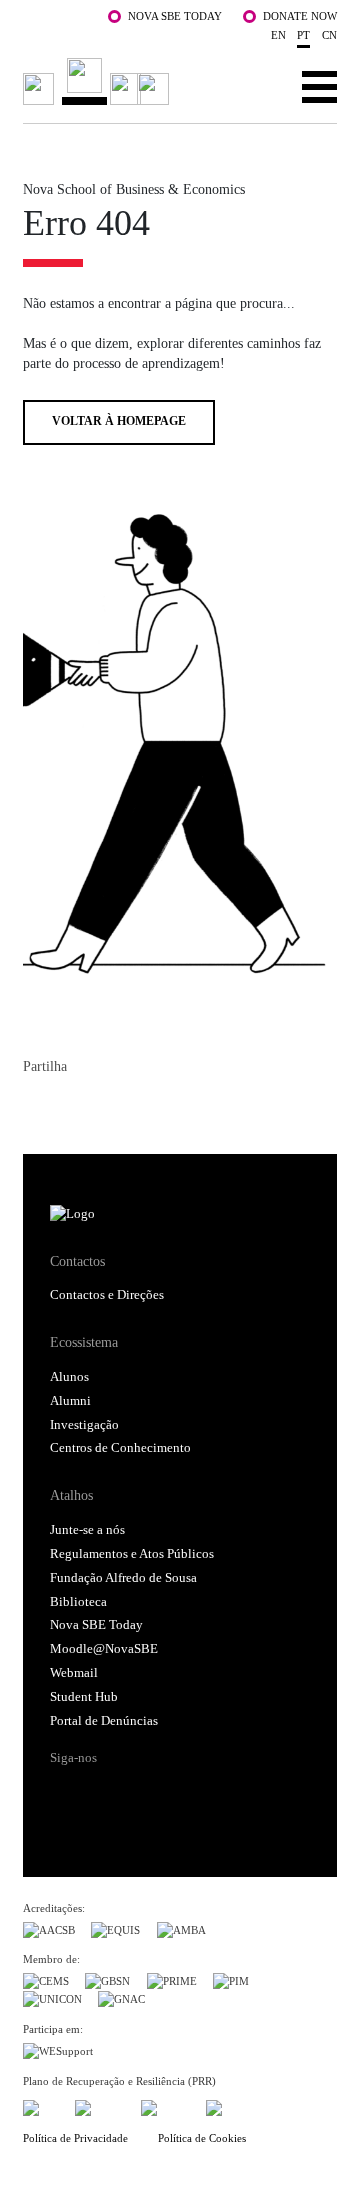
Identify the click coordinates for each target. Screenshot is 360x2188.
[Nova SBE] (99, 81)
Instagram (140, 1793)
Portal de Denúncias (104, 1721)
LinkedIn (111, 1107)
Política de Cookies (202, 2138)
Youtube (215, 1793)
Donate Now (300, 16)
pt (303, 35)
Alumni (70, 1401)
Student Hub (84, 1697)
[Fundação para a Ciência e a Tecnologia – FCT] (41, 2104)
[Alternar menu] (319, 86)
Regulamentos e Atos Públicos (132, 1554)
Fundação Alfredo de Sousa (123, 1578)
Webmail (74, 1673)
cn (329, 35)
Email (147, 1107)
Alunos (69, 1377)
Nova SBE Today (175, 16)
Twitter (75, 1107)
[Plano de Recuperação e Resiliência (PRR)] (99, 2104)
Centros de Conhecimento (120, 1448)
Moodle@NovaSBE (104, 1649)
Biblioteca (78, 1602)
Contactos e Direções (107, 1295)
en (278, 35)
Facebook (39, 1107)
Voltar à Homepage (119, 421)
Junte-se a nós (87, 1530)
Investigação (84, 1425)
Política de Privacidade (75, 2138)
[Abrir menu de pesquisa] (257, 86)
